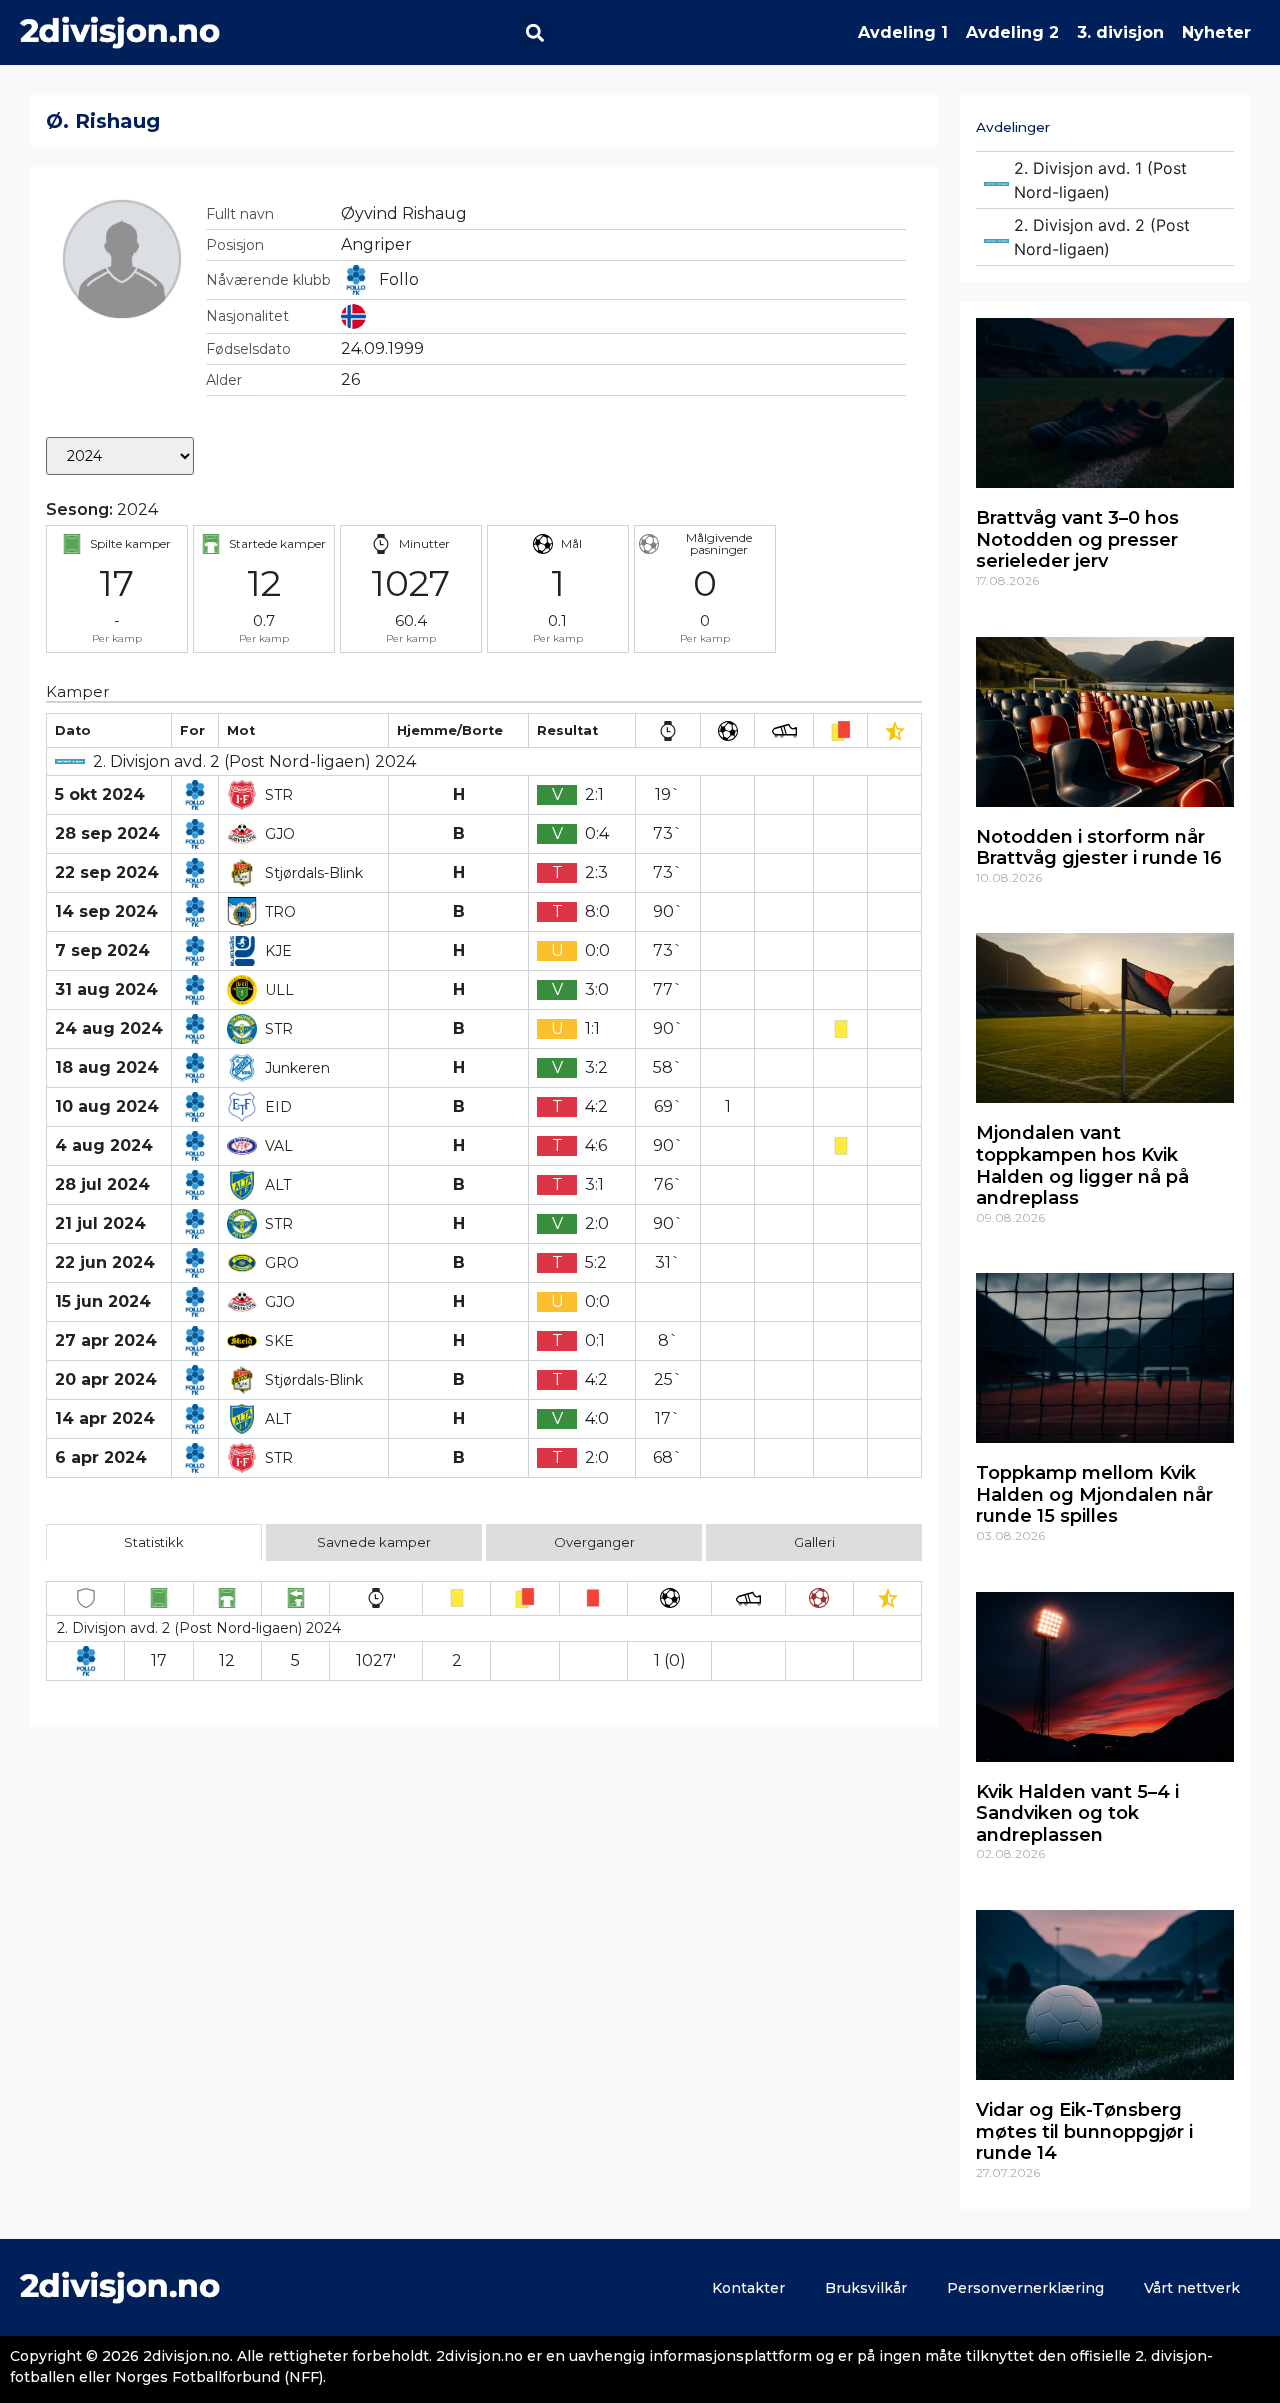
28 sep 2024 (107, 833)
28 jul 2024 (102, 1184)
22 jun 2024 (105, 1262)
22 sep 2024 (107, 872)
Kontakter (748, 2288)
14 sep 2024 (106, 911)
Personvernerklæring (1025, 2288)
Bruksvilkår (866, 2288)
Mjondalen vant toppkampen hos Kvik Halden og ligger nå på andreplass (1082, 1165)
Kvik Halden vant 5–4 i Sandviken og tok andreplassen (1077, 1813)
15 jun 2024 (103, 1301)
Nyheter (1216, 32)
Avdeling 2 (1012, 32)
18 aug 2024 (107, 1067)
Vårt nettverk (1192, 2288)
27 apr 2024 (106, 1340)
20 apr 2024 (106, 1379)
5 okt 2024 (100, 794)
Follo (399, 279)
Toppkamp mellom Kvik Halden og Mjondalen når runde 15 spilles (1094, 1494)
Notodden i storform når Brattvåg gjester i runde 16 (1099, 848)
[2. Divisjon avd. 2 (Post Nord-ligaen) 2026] (1105, 237)
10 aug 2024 (107, 1106)
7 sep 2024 (102, 950)
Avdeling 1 (903, 32)
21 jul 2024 (100, 1223)
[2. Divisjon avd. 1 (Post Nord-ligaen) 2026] (1105, 180)
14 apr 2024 (105, 1418)
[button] (534, 32)
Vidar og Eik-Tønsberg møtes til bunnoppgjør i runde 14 (1084, 2131)
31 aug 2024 (106, 989)
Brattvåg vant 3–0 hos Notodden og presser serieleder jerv (1077, 539)
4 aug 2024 (104, 1145)
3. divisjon (1120, 32)
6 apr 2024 (101, 1457)
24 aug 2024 (109, 1028)
